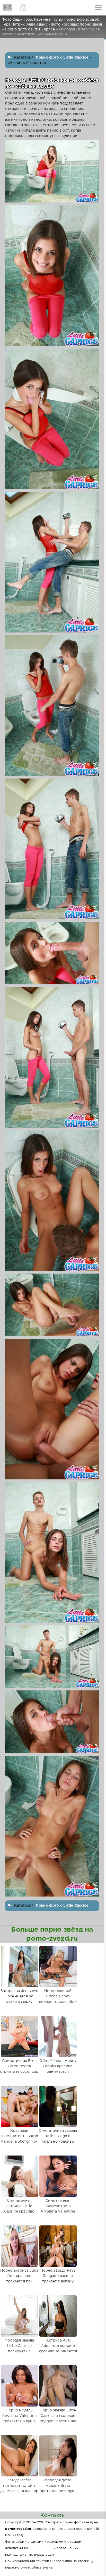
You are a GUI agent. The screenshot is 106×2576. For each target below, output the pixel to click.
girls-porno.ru (41, 2548)
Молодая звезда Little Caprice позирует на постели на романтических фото (19, 2354)
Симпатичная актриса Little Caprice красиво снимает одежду (19, 2209)
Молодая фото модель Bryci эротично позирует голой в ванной (58, 2488)
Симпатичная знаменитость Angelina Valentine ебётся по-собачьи (58, 2209)
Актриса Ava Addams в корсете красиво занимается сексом (58, 2349)
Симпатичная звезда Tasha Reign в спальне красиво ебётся (58, 2139)
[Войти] (23, 8)
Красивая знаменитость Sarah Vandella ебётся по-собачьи (19, 2139)
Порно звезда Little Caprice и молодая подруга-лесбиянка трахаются (58, 2419)
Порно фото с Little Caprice (62, 58)
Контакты (53, 2515)
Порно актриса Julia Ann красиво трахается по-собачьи (19, 2279)
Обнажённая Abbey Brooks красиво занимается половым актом (58, 2069)
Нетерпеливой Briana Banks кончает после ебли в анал (58, 1999)
